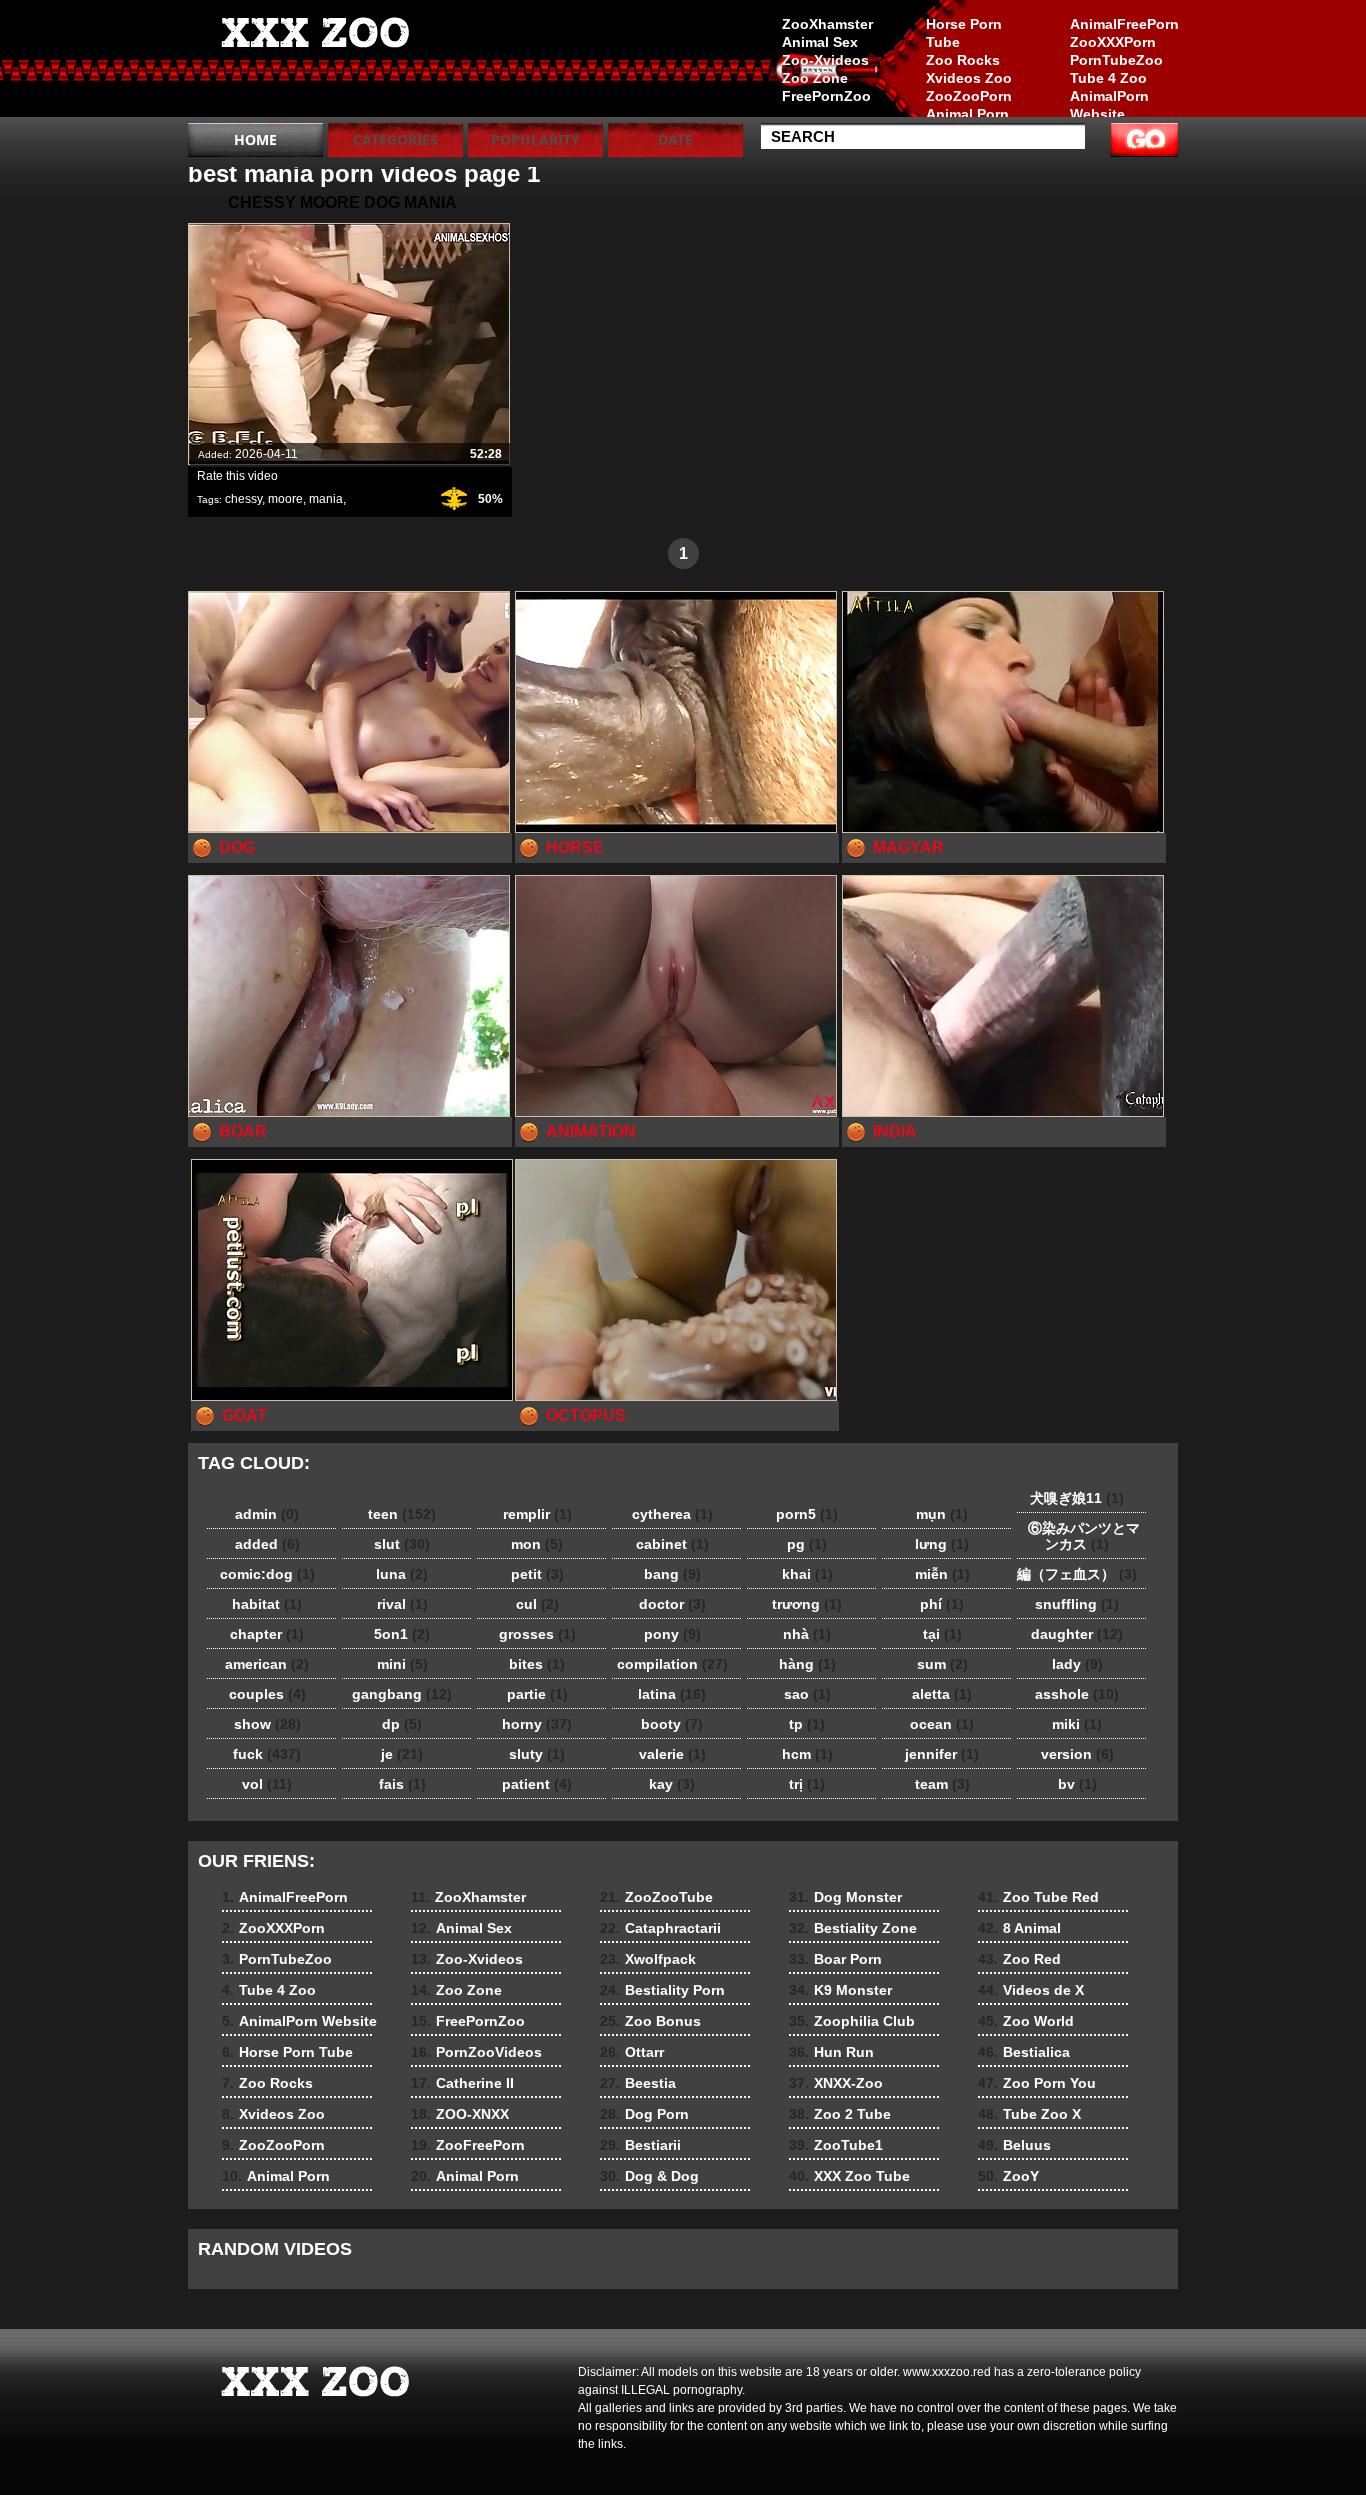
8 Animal (1019, 1928)
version (1077, 1754)
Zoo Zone (815, 78)
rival (402, 1604)
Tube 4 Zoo (1108, 78)
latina (672, 1694)
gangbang (402, 1694)
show (267, 1724)
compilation (672, 1664)
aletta (942, 1694)
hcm (807, 1754)
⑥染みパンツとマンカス (1077, 1536)
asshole (1077, 1694)
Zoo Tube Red (1038, 1897)
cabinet (672, 1544)
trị (807, 1784)
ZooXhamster (827, 24)
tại (942, 1634)
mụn (942, 1514)
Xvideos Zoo (969, 78)
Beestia (638, 2083)
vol (267, 1784)
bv (1077, 1784)
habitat (267, 1604)
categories (395, 139)
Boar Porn (835, 1959)
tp (807, 1724)
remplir (537, 1514)
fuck (267, 1754)
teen (402, 1514)
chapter (267, 1634)
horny (537, 1724)
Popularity (535, 139)
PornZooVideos (476, 2052)
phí (942, 1604)
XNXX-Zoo (836, 2083)
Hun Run (831, 2052)
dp (402, 1724)
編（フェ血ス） (1077, 1574)
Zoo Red (1019, 1959)
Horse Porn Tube (964, 33)
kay (672, 1784)
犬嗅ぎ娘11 (1077, 1498)
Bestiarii (640, 2145)
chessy (243, 499)
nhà (807, 1634)
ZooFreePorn (468, 2145)
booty (672, 1724)
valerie (672, 1754)
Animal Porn (967, 114)
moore (285, 499)
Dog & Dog (649, 2176)
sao (807, 1694)
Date (675, 139)
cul (537, 1604)
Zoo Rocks (963, 60)
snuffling (1077, 1604)
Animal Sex (820, 42)
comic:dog (267, 1574)
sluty (537, 1754)
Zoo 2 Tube (840, 2114)
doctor (672, 1604)
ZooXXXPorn (1113, 42)
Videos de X (1031, 1990)
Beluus (1014, 2145)
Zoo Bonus (650, 2021)
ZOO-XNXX (460, 2114)
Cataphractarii (660, 1928)
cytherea (672, 1514)
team (942, 1784)
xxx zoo (315, 63)
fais (402, 1784)
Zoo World (1026, 2021)
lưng (942, 1544)
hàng (807, 1664)
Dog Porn (644, 2114)
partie (537, 1694)
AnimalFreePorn (1124, 24)
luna (402, 1574)
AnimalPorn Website (1109, 105)
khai (807, 1574)
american (267, 1664)
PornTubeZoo (1116, 60)
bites (537, 1664)
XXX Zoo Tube (849, 2176)
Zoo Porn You (1037, 2083)
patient (537, 1784)
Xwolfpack (648, 1959)
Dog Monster (845, 1897)
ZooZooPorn (969, 96)
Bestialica (1024, 2052)
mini (402, 1664)
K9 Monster (840, 1990)
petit (537, 1574)
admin (267, 1514)
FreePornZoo (826, 96)
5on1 (402, 1634)
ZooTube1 (836, 2145)
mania (326, 499)
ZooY (1008, 2176)
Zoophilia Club (852, 2021)
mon (537, 1544)
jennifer (942, 1754)
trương (807, 1604)
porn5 (807, 1514)
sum (942, 1664)
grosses (537, 1634)
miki (1077, 1724)
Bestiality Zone (853, 1928)
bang (672, 1574)
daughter (1077, 1634)
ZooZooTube (656, 1897)
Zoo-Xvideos (825, 60)
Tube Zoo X (1029, 2114)
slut (402, 1544)
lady (1077, 1664)
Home (255, 139)
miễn (942, 1574)
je (402, 1754)
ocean (942, 1724)
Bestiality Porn (662, 1990)
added (267, 1544)
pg (807, 1544)
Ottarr (632, 2052)
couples (267, 1694)
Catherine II (462, 2083)
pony (672, 1634)
